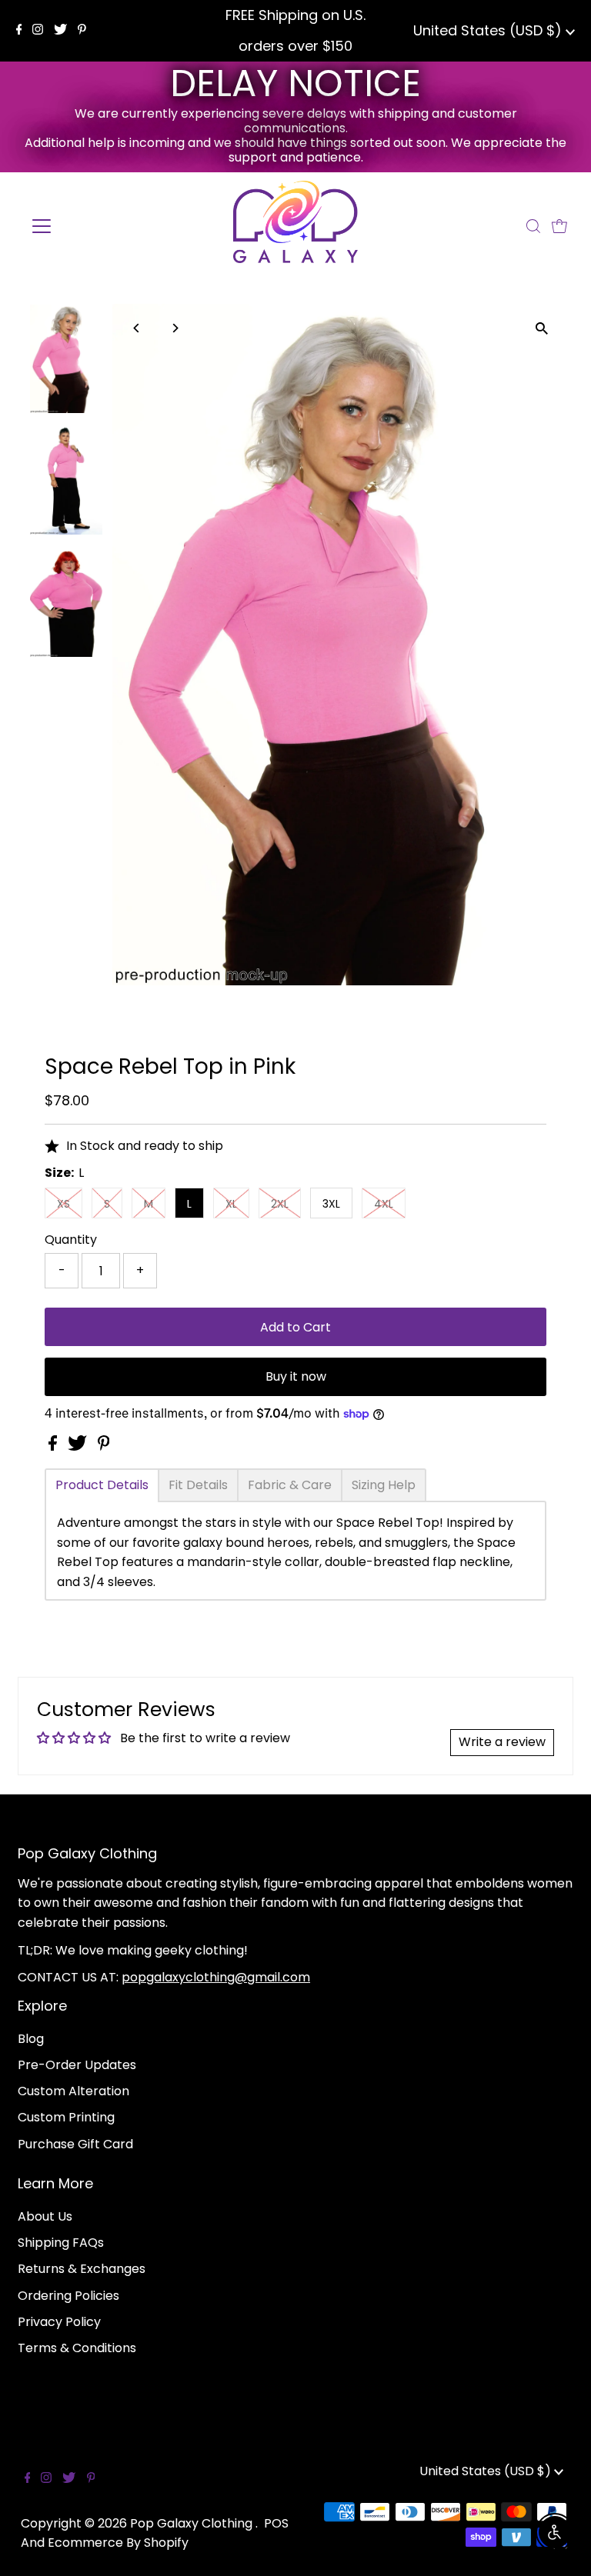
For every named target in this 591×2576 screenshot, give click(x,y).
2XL (280, 1204)
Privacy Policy (59, 2322)
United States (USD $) (489, 30)
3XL (331, 1204)
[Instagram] (38, 31)
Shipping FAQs (61, 2243)
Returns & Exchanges (82, 2269)
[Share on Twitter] (79, 1446)
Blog (31, 2039)
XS (63, 1204)
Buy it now (296, 1376)
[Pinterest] (82, 31)
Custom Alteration (73, 2091)
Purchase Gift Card (75, 2144)
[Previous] (137, 328)
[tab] (102, 1485)
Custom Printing (66, 2117)
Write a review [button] (502, 1742)
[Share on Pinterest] (104, 1446)
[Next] (175, 328)
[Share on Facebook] (54, 1446)
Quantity (71, 1240)
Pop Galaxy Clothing (193, 2523)
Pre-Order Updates (77, 2065)
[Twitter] (60, 31)
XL (231, 1204)
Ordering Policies (68, 2296)
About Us (45, 2216)
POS (276, 2523)
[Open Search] (533, 226)
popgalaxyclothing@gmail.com (216, 1977)
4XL (384, 1204)
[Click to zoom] (542, 329)
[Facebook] (19, 31)
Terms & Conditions (77, 2348)
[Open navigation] (87, 226)
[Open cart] (559, 226)
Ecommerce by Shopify (118, 2543)
